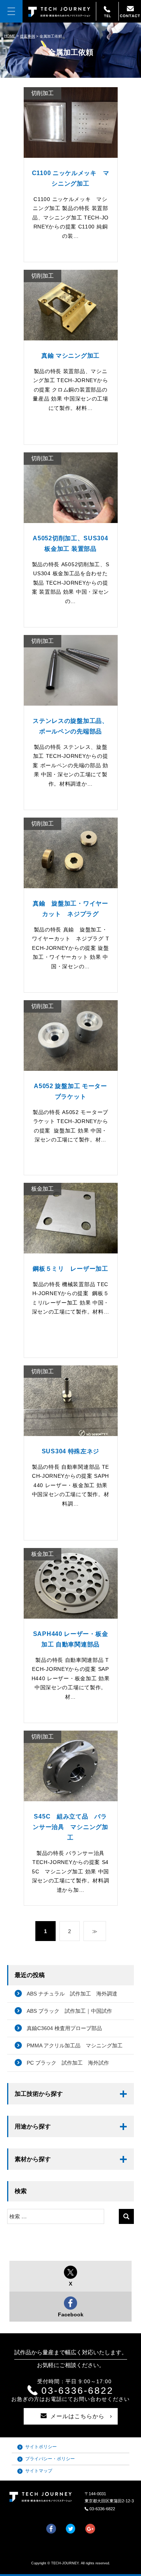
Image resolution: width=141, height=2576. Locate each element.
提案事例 (27, 36)
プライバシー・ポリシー (50, 2459)
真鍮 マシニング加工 (70, 356)
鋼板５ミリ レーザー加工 (70, 1269)
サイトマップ (39, 2471)
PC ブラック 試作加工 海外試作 (68, 2063)
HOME (10, 36)
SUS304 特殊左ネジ (70, 1451)
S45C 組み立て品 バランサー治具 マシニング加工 (70, 1827)
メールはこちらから (77, 2416)
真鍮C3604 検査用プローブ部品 (64, 2028)
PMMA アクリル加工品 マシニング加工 (75, 2045)
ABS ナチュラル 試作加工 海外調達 (72, 1994)
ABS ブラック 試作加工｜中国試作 (69, 2011)
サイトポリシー (41, 2447)
